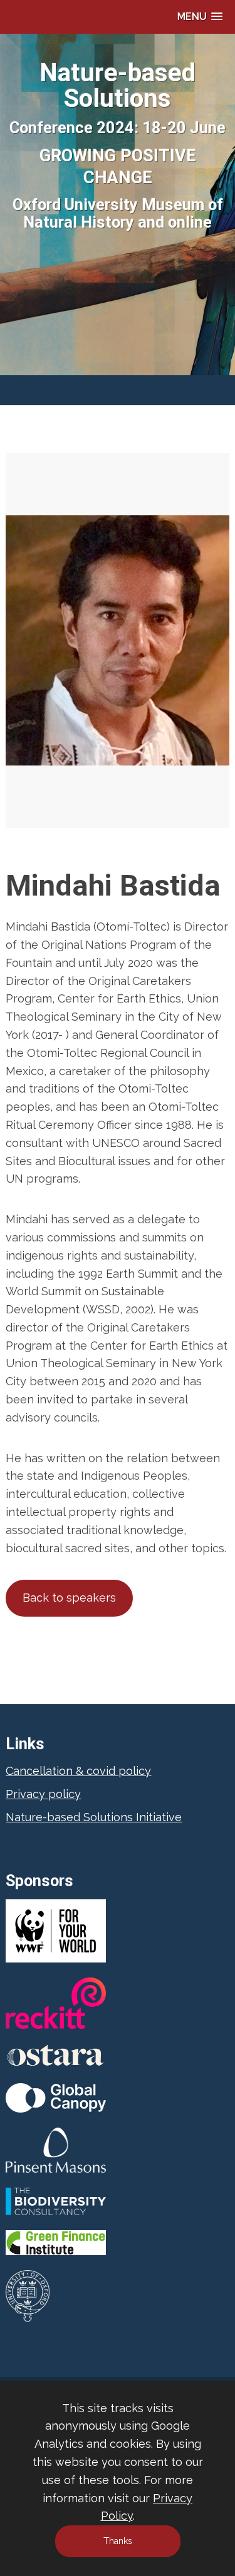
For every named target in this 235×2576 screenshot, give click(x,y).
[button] (200, 17)
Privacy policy (43, 1794)
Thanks (118, 2541)
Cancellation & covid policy (78, 1771)
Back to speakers (69, 1598)
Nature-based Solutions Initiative (94, 1817)
